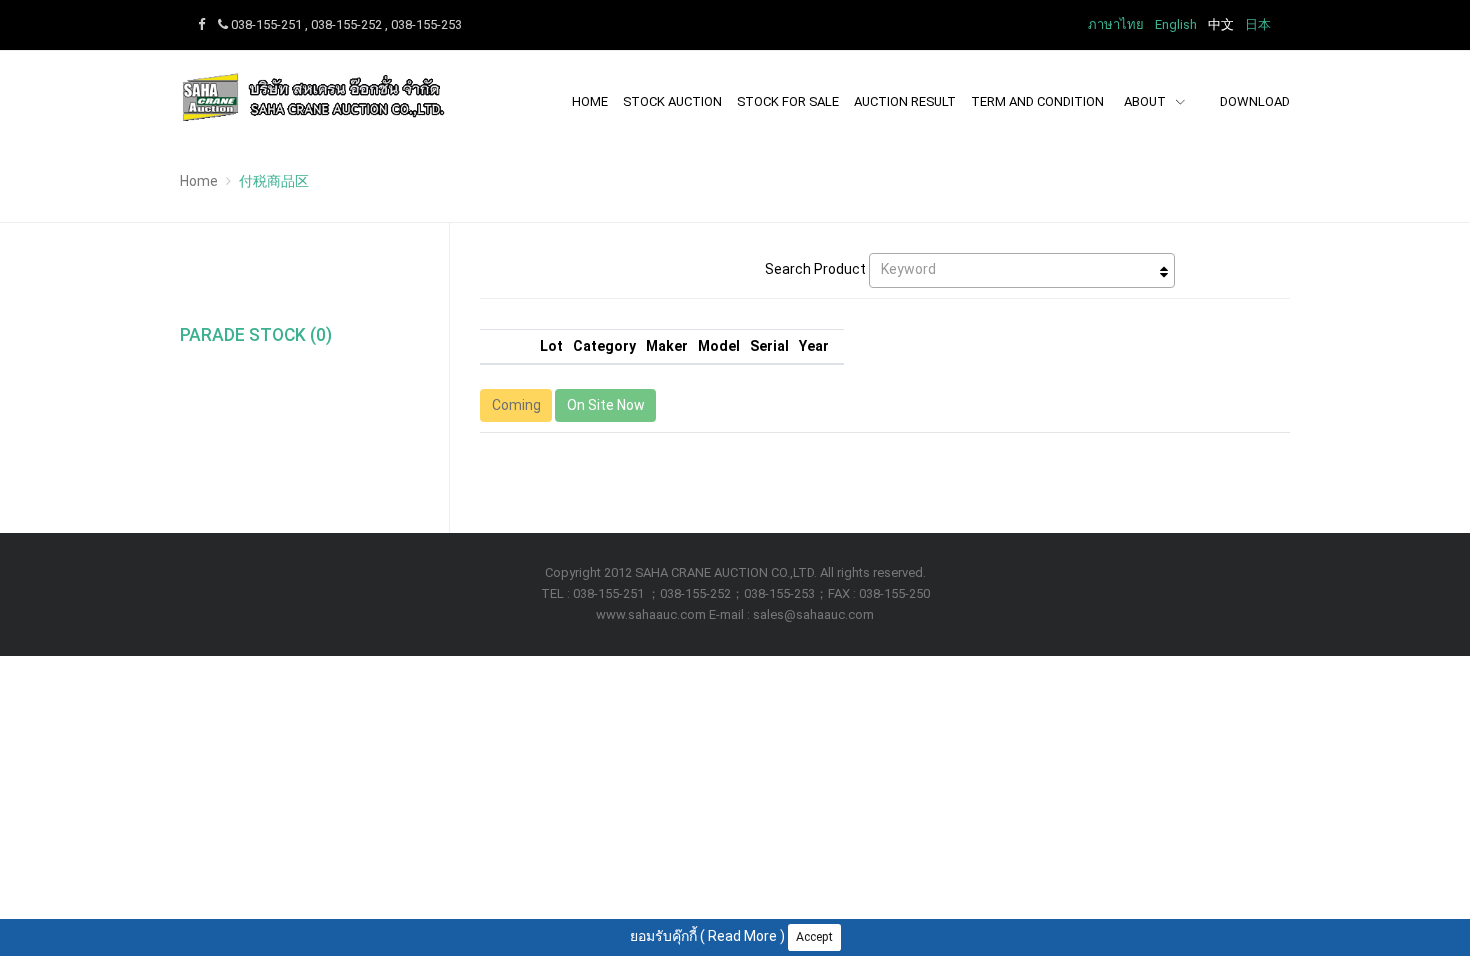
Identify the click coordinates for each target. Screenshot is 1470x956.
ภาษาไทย (1116, 24)
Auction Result (905, 101)
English (1176, 24)
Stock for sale (788, 101)
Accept (814, 937)
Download (1255, 101)
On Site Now (606, 405)
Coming (516, 405)
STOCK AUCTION (672, 101)
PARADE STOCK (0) (256, 335)
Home (590, 101)
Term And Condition (1037, 101)
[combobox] (1022, 270)
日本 (1258, 24)
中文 (1221, 24)
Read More (742, 936)
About (1146, 101)
